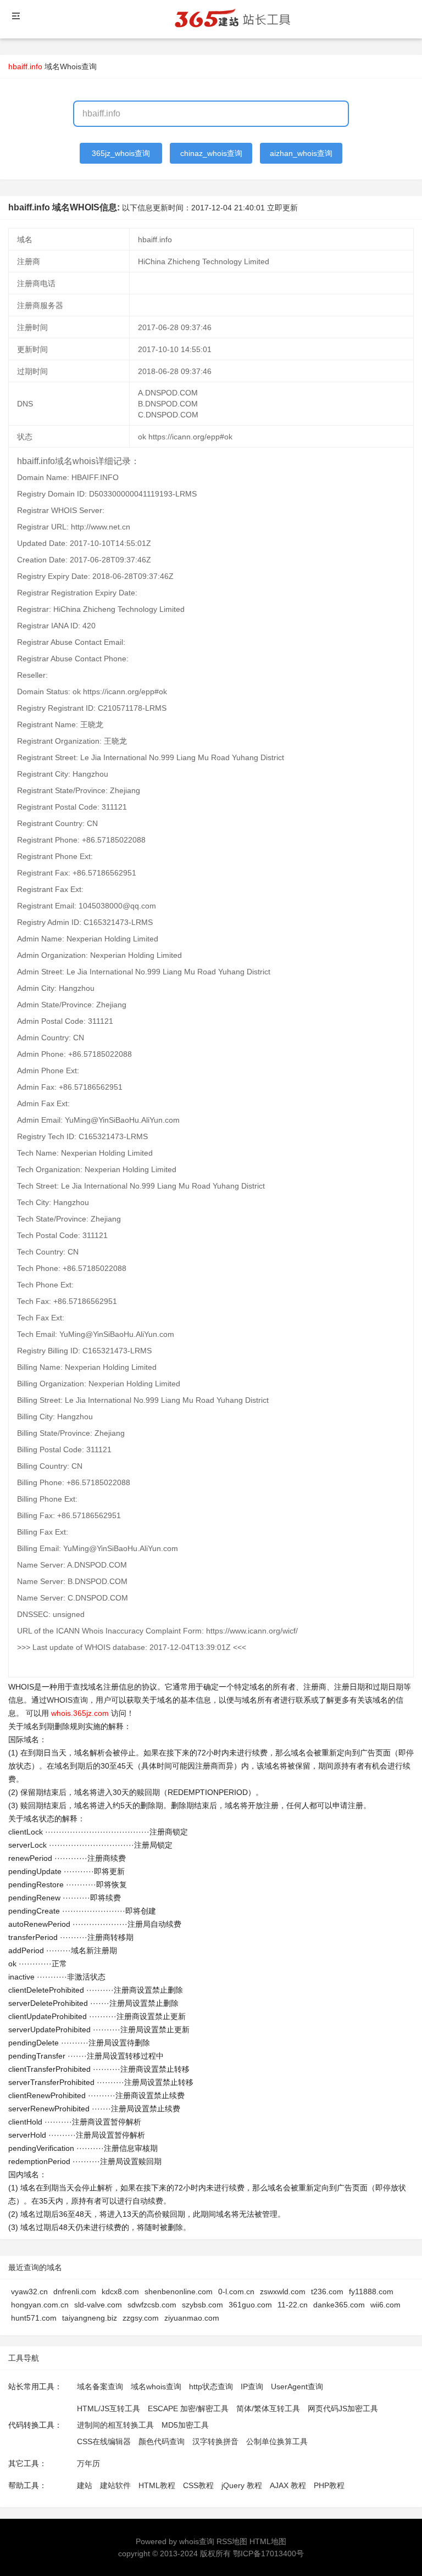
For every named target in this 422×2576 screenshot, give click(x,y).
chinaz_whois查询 (211, 153)
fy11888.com (371, 2291)
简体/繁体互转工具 (268, 2408)
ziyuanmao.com (192, 2318)
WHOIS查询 (67, 1700)
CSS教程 (198, 2485)
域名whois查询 (156, 2387)
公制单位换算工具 (277, 2441)
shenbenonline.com (179, 2291)
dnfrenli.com (75, 2291)
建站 (85, 2485)
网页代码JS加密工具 (343, 2408)
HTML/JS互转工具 (109, 2408)
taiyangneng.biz (90, 2318)
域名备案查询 (100, 2387)
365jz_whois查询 (121, 153)
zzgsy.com (141, 2318)
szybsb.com (202, 2305)
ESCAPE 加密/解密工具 (188, 2408)
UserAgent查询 (297, 2387)
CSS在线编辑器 (104, 2441)
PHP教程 (329, 2485)
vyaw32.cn (29, 2291)
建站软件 (115, 2485)
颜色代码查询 (162, 2441)
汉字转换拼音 (215, 2441)
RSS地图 (232, 2541)
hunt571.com (34, 2318)
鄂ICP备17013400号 (268, 2553)
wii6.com (385, 2305)
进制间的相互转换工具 (115, 2425)
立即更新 (282, 208)
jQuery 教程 (242, 2485)
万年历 (88, 2463)
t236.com (327, 2291)
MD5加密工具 (185, 2425)
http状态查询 (211, 2387)
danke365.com (339, 2305)
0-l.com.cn (236, 2291)
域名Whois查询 (71, 66)
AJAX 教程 (288, 2485)
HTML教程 (157, 2485)
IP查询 (252, 2387)
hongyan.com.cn (40, 2305)
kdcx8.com (120, 2291)
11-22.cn (293, 2305)
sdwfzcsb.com (152, 2305)
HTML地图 (268, 2541)
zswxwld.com (283, 2291)
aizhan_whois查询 (301, 153)
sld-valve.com (98, 2305)
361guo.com (250, 2305)
